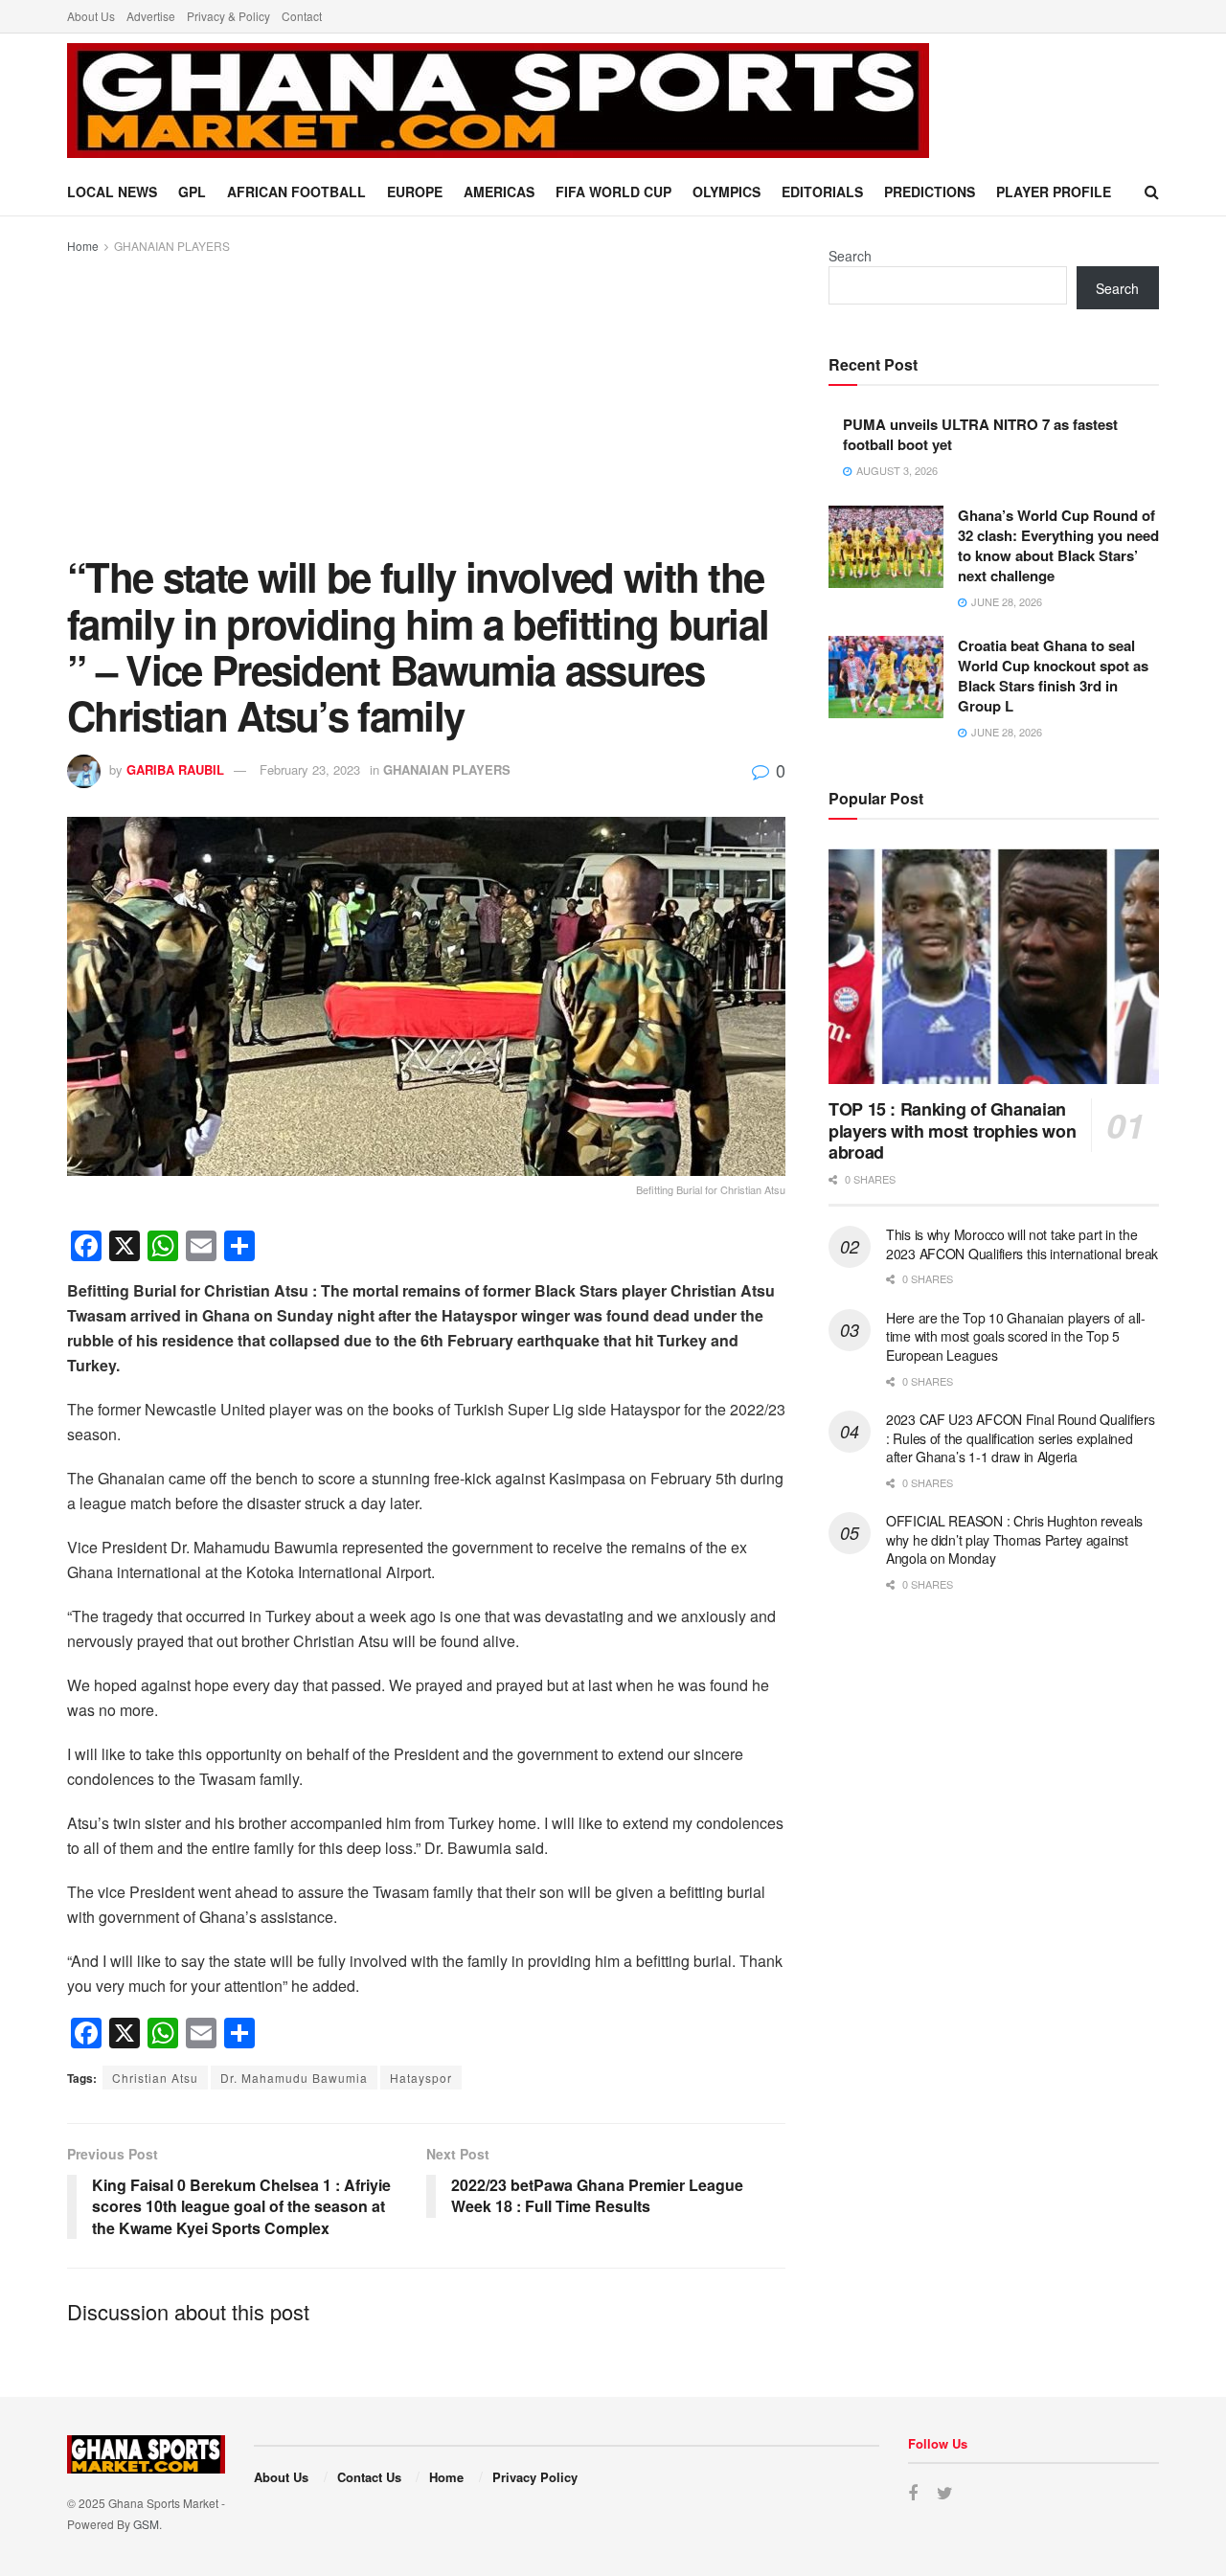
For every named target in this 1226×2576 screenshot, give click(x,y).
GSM (146, 2524)
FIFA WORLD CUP (613, 192)
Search (850, 256)
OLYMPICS (727, 192)
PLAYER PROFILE (1054, 192)
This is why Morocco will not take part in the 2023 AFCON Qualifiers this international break (1022, 1244)
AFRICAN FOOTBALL (296, 192)
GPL (192, 192)
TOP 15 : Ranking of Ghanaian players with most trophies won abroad (952, 1130)
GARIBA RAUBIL (175, 769)
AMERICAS (499, 192)
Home (83, 246)
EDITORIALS (822, 192)
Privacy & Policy (228, 16)
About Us (91, 16)
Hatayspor (421, 2078)
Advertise (151, 16)
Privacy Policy (535, 2477)
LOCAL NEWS (112, 192)
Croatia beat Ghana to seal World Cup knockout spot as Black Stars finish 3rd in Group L (1053, 676)
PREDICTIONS (930, 192)
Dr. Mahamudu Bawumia (294, 2078)
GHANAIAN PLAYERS (172, 246)
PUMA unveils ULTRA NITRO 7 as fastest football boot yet (980, 434)
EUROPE (415, 192)
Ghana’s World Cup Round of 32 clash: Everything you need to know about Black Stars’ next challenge (1058, 545)
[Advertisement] (426, 400)
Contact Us (369, 2477)
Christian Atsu (155, 2078)
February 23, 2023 (310, 769)
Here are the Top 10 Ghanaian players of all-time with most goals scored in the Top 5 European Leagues (1016, 1336)
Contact (302, 16)
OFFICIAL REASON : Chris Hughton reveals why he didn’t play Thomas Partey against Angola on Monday (1014, 1539)
